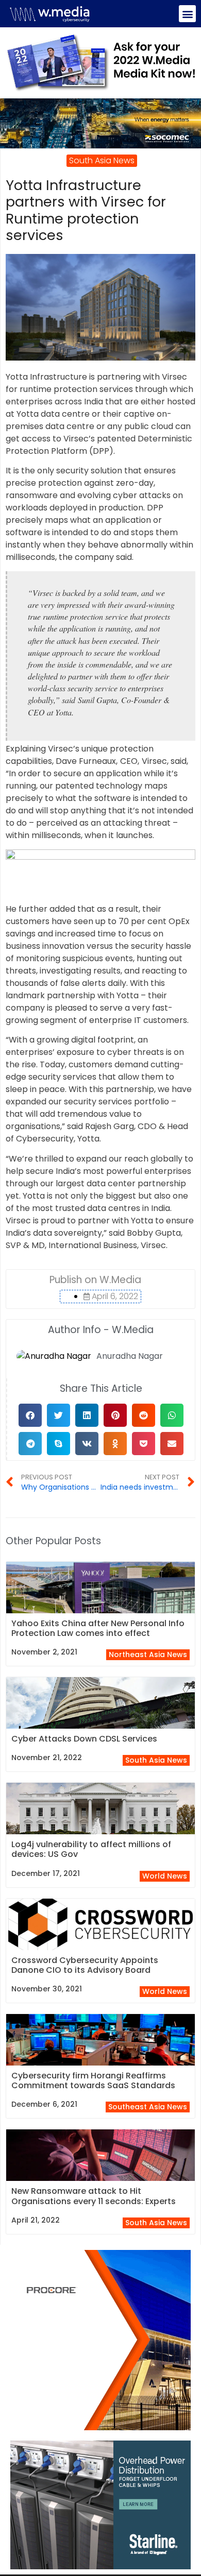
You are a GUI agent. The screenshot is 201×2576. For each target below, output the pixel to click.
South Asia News (156, 1760)
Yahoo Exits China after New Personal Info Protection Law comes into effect (98, 1628)
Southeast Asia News (148, 2107)
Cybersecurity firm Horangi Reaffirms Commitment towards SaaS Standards (93, 2080)
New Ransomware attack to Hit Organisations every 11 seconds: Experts (94, 2196)
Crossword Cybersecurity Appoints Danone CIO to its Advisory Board (85, 1965)
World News (165, 1876)
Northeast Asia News (148, 1654)
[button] (187, 14)
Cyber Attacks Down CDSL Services (84, 1739)
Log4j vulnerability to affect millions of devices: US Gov (91, 1849)
